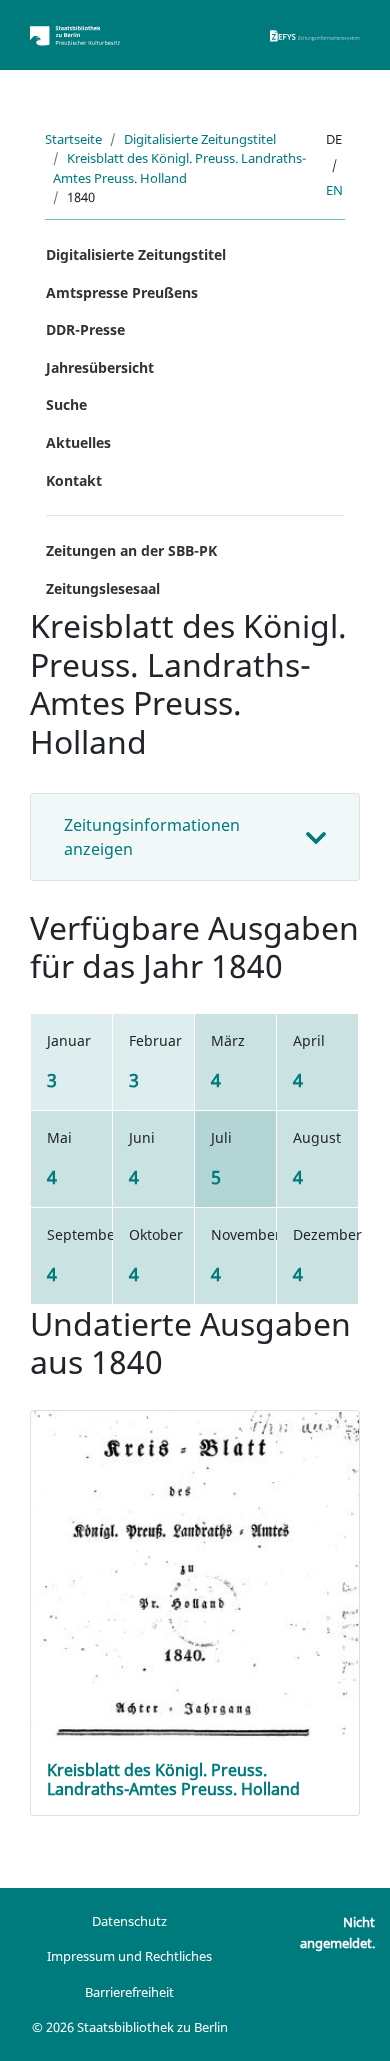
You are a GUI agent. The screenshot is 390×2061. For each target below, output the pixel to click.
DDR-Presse (85, 329)
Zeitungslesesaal (103, 588)
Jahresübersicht (100, 367)
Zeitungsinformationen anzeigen (152, 837)
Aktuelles (78, 442)
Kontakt (74, 480)
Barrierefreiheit (129, 1992)
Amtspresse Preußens (122, 292)
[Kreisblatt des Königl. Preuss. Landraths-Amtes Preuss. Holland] (195, 1609)
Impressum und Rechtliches (129, 1956)
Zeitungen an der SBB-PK (131, 550)
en (334, 190)
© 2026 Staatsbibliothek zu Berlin (130, 2027)
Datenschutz (129, 1921)
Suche (66, 404)
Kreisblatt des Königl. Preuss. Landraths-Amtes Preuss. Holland (179, 167)
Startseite (73, 139)
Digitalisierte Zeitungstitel (200, 139)
